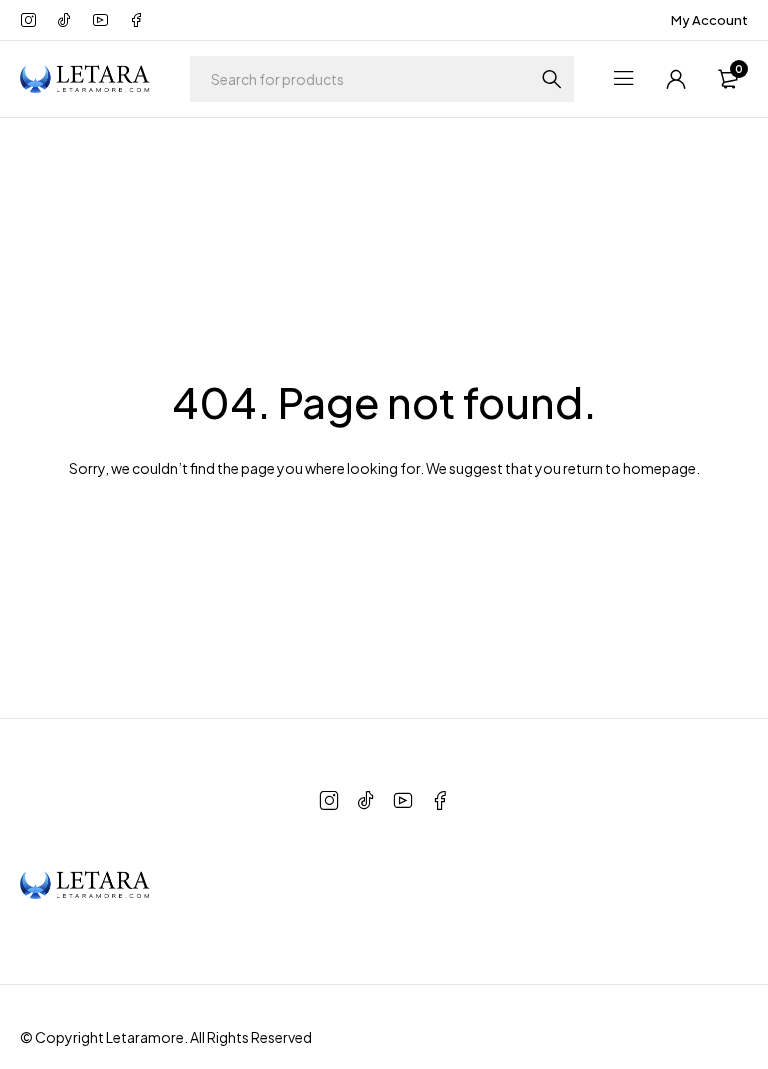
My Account (709, 20)
